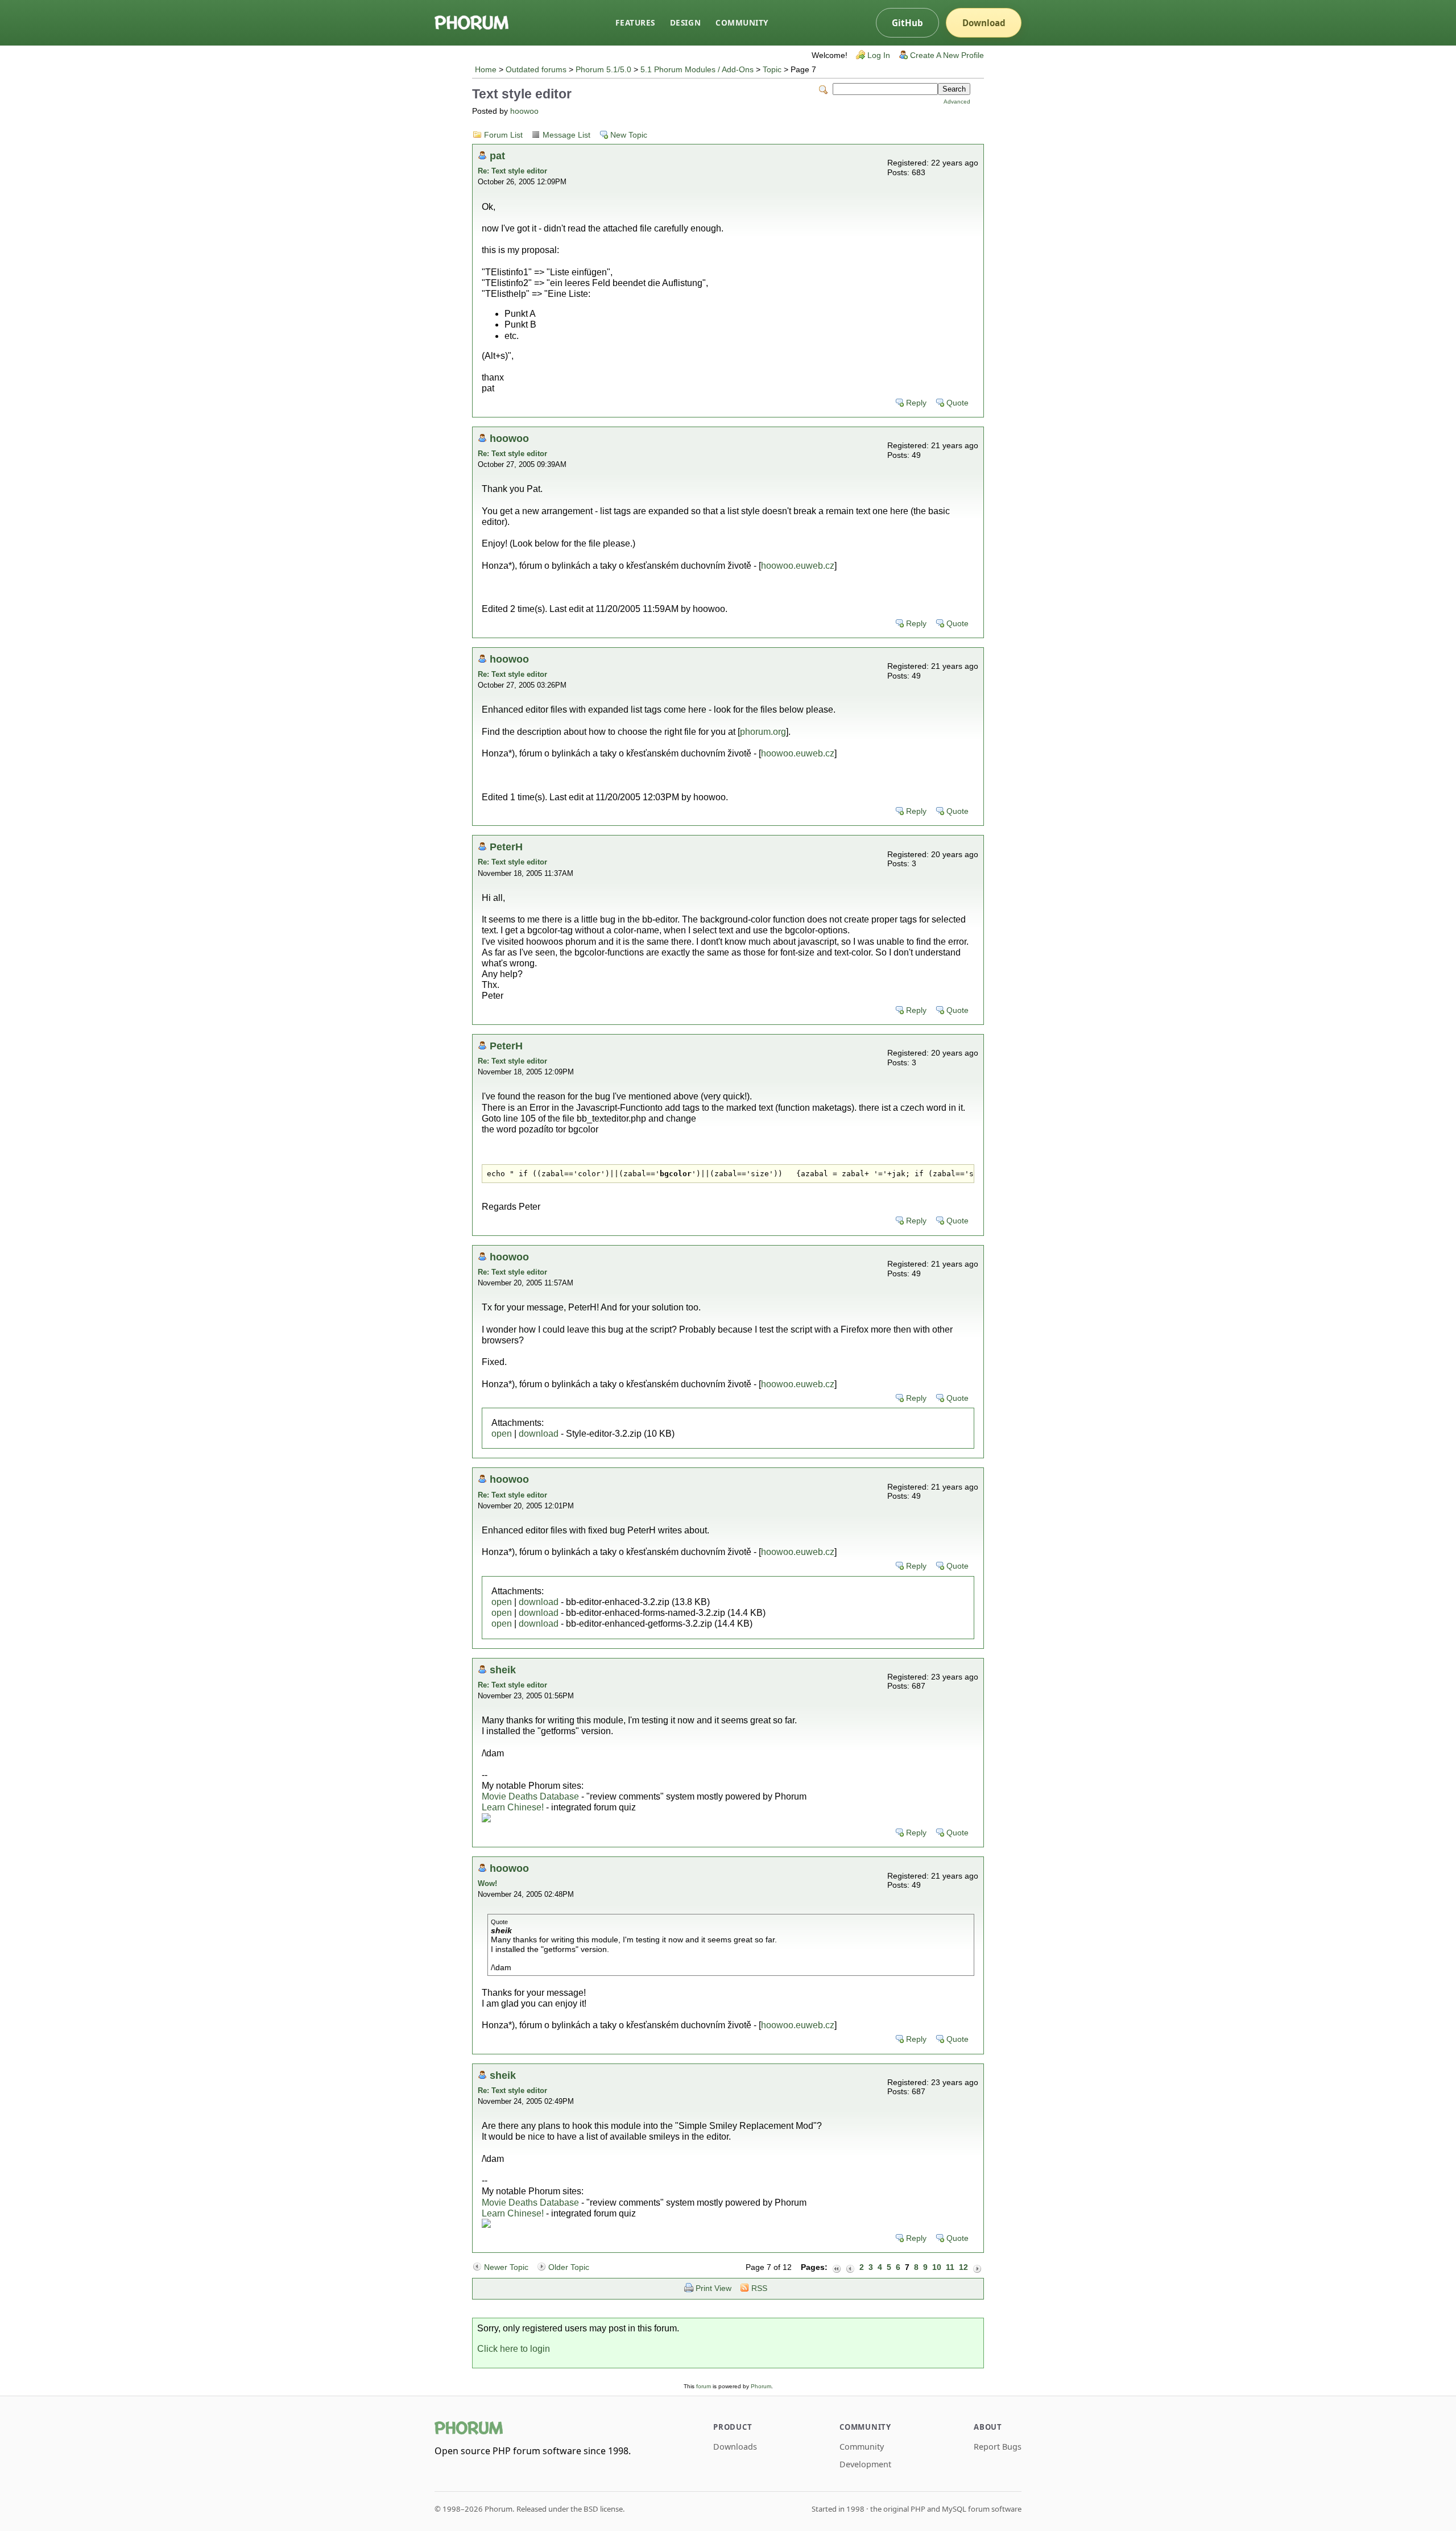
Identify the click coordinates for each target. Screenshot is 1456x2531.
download (539, 1434)
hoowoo (524, 111)
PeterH (506, 847)
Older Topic (569, 2267)
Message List (566, 135)
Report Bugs (998, 2447)
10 (937, 2267)
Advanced (957, 102)
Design (685, 22)
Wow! (487, 1883)
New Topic (629, 135)
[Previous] (850, 2268)
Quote (957, 403)
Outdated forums (536, 70)
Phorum (761, 2386)
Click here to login (514, 2349)
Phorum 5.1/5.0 (603, 70)
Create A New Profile (947, 55)
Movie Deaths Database (530, 1796)
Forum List (503, 135)
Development (865, 2464)
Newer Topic (506, 2267)
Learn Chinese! (513, 1807)
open (502, 1434)
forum (704, 2386)
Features (635, 22)
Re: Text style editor (512, 171)
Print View (713, 2288)
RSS (759, 2288)
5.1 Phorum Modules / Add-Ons (697, 70)
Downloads (735, 2447)
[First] (837, 2268)
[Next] (977, 2268)
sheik (503, 1670)
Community (742, 22)
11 (950, 2267)
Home (486, 70)
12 (963, 2267)
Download (984, 23)
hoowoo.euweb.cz (798, 566)
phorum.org (763, 732)
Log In (879, 55)
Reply (916, 403)
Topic (772, 70)
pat (497, 156)
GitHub (907, 23)
